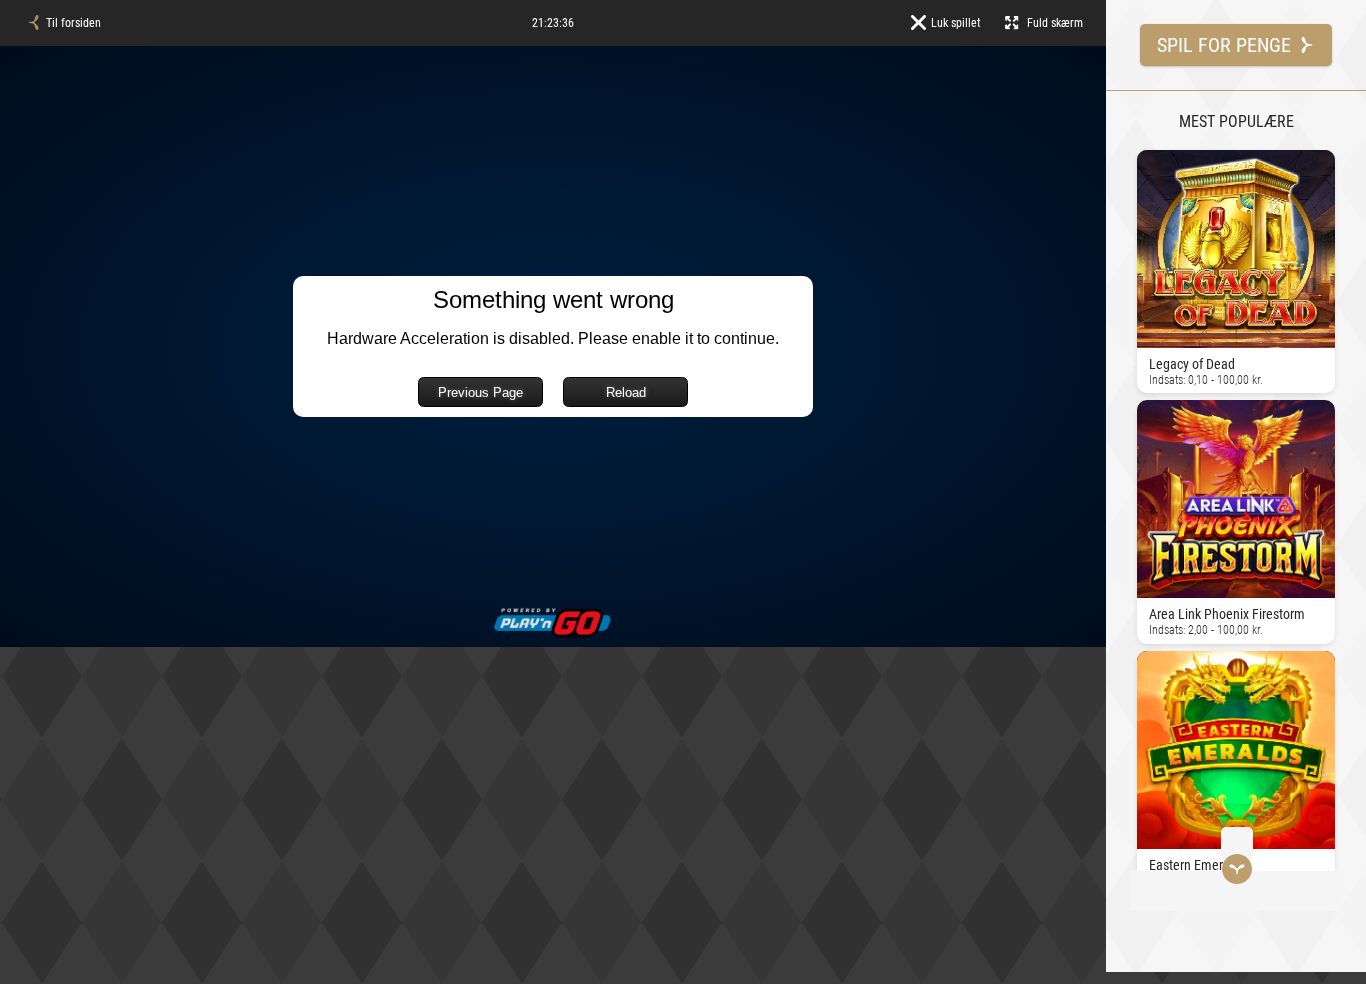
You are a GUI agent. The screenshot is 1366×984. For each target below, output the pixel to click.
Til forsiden (73, 23)
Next (1141, 513)
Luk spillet (956, 23)
